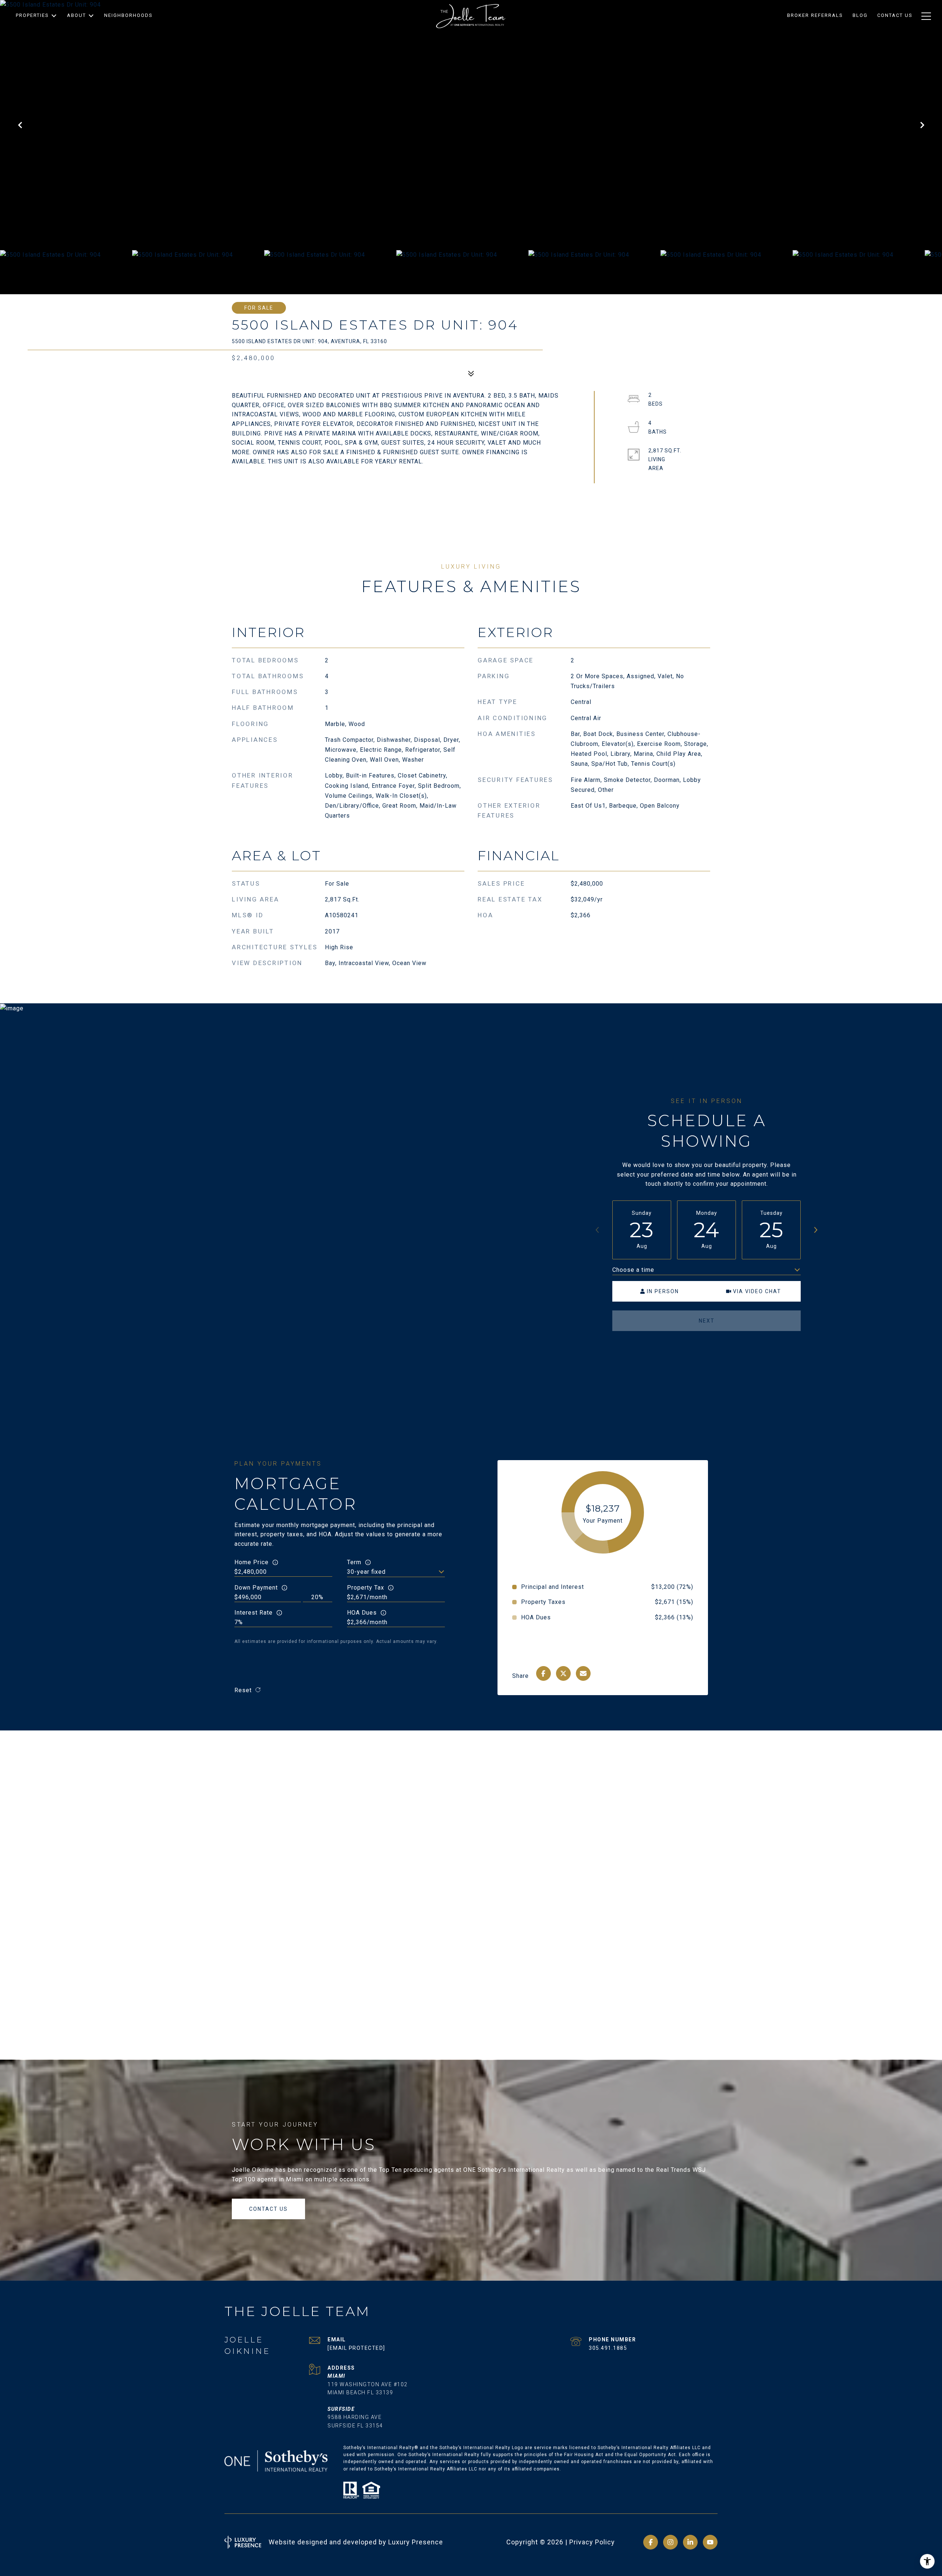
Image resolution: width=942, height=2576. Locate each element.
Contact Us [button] (268, 2209)
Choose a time (633, 1270)
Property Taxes (543, 1602)
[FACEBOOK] (651, 2542)
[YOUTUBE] (710, 2542)
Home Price (252, 1562)
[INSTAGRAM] (670, 2542)
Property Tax (366, 1588)
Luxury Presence (416, 2542)
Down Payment (256, 1588)
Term (354, 1562)
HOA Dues (362, 1613)
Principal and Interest (553, 1587)
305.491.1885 (608, 2348)
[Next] (815, 1230)
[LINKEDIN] (690, 2542)
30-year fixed (366, 1572)
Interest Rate (254, 1613)
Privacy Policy (592, 2542)
